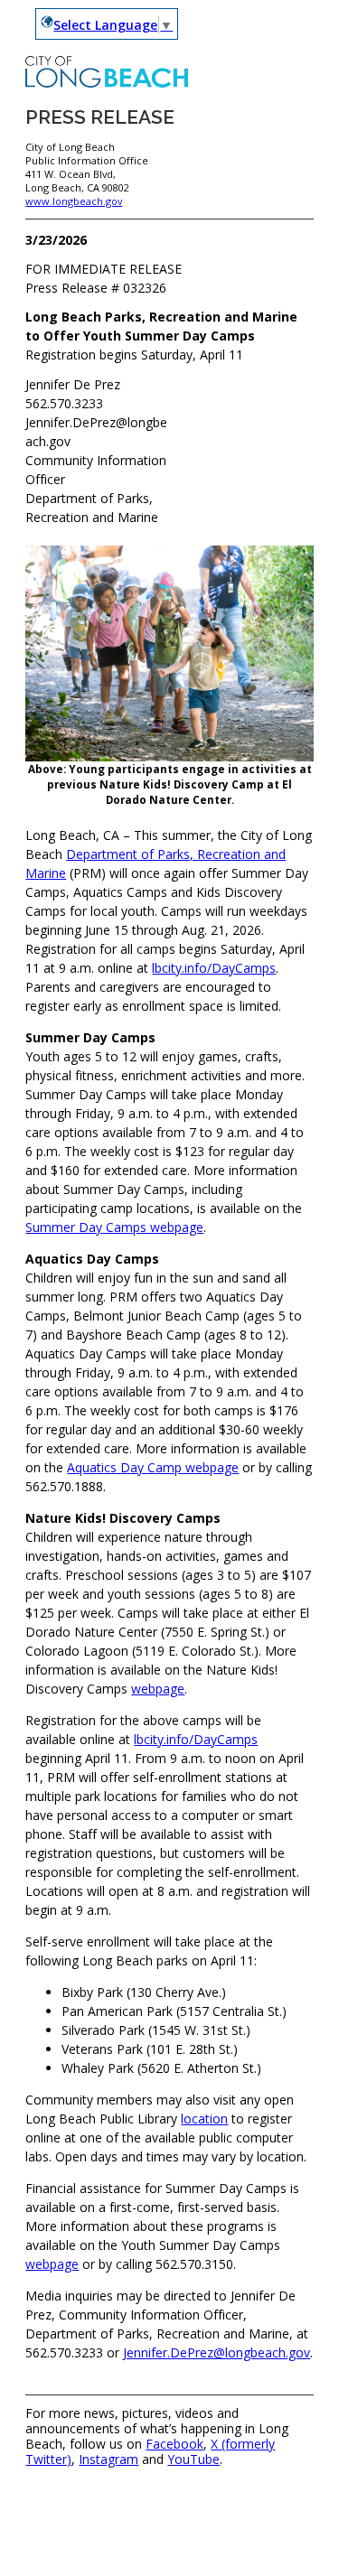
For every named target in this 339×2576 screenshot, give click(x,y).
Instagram (108, 2459)
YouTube (193, 2459)
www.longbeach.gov (74, 201)
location (204, 2119)
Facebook (174, 2444)
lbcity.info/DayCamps (214, 968)
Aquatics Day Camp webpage (153, 1467)
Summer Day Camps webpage (114, 1227)
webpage (158, 1689)
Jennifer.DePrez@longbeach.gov (217, 2352)
